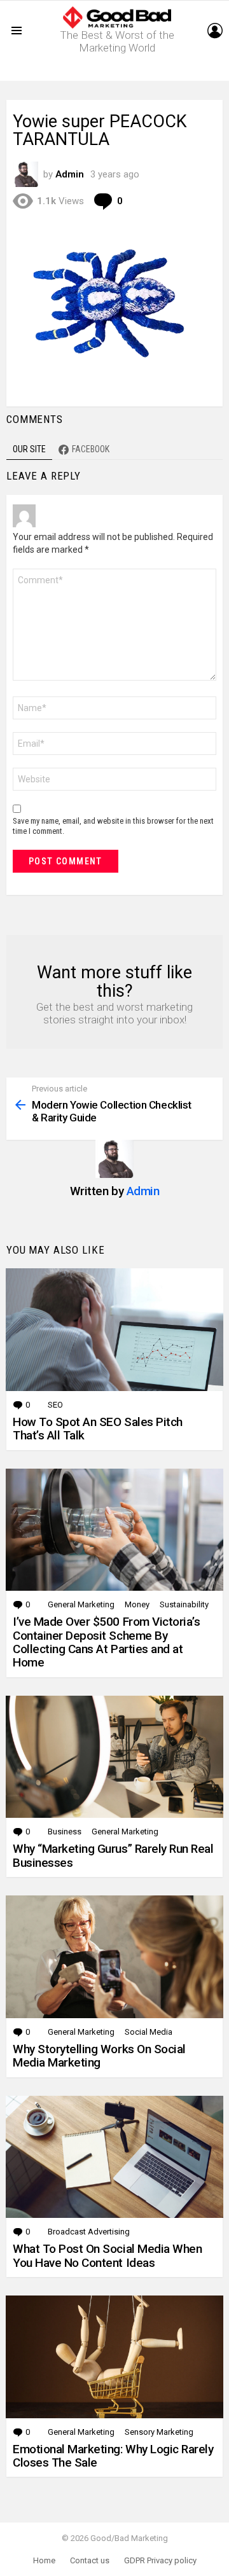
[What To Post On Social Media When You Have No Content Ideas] (114, 2157)
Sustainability (184, 1604)
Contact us (90, 2560)
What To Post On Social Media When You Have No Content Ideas (107, 2255)
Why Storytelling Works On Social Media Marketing (99, 2056)
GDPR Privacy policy (160, 2560)
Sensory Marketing (159, 2432)
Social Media (149, 2032)
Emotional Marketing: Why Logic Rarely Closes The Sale (113, 2456)
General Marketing (81, 1604)
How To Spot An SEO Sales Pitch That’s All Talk (98, 1429)
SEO (55, 1405)
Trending (118, 71)
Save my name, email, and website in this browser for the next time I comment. (113, 826)
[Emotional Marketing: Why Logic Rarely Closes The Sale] (114, 2357)
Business (65, 1832)
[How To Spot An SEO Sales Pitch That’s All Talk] (114, 1330)
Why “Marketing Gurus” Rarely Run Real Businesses (113, 1855)
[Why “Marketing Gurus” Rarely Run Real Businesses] (114, 1757)
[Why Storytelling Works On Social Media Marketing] (114, 1957)
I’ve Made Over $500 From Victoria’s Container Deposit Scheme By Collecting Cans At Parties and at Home (106, 1642)
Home (44, 2560)
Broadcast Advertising (89, 2232)
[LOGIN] (215, 31)
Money (137, 1604)
